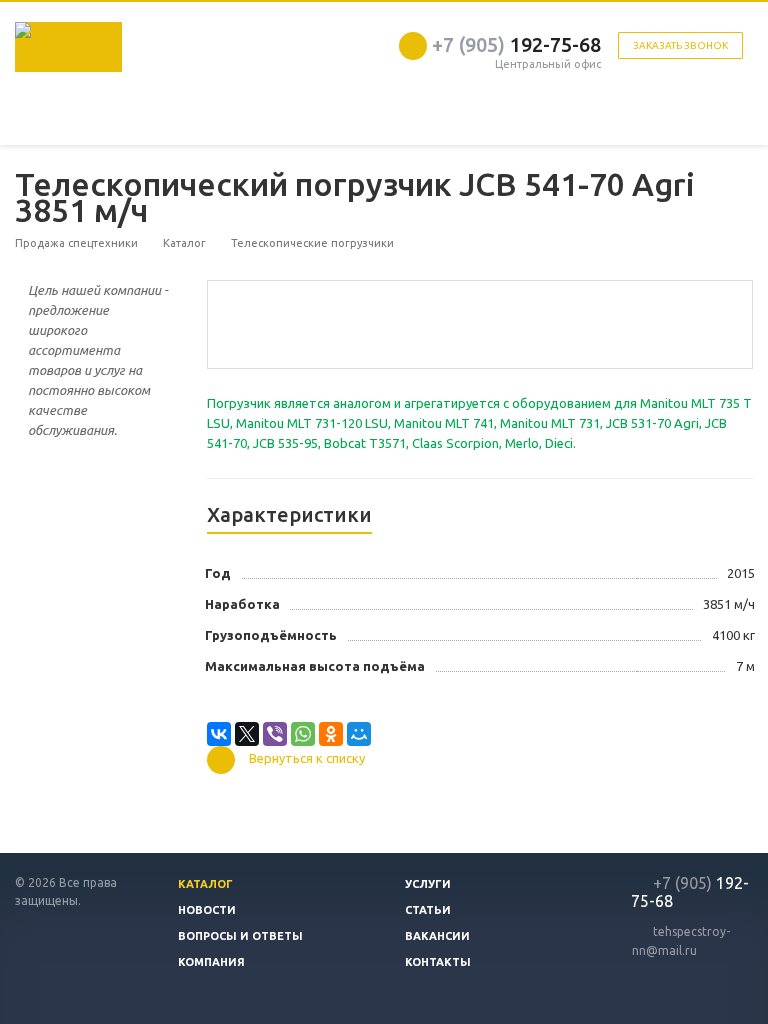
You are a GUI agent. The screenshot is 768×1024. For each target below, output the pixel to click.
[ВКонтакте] (219, 734)
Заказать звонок (680, 45)
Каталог (205, 884)
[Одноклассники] (331, 734)
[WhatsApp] (303, 734)
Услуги (428, 884)
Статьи (428, 910)
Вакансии (437, 936)
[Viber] (275, 734)
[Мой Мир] (359, 734)
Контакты (438, 962)
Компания (211, 962)
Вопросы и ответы (240, 936)
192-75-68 (516, 44)
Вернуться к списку (307, 759)
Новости (207, 910)
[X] (247, 734)
